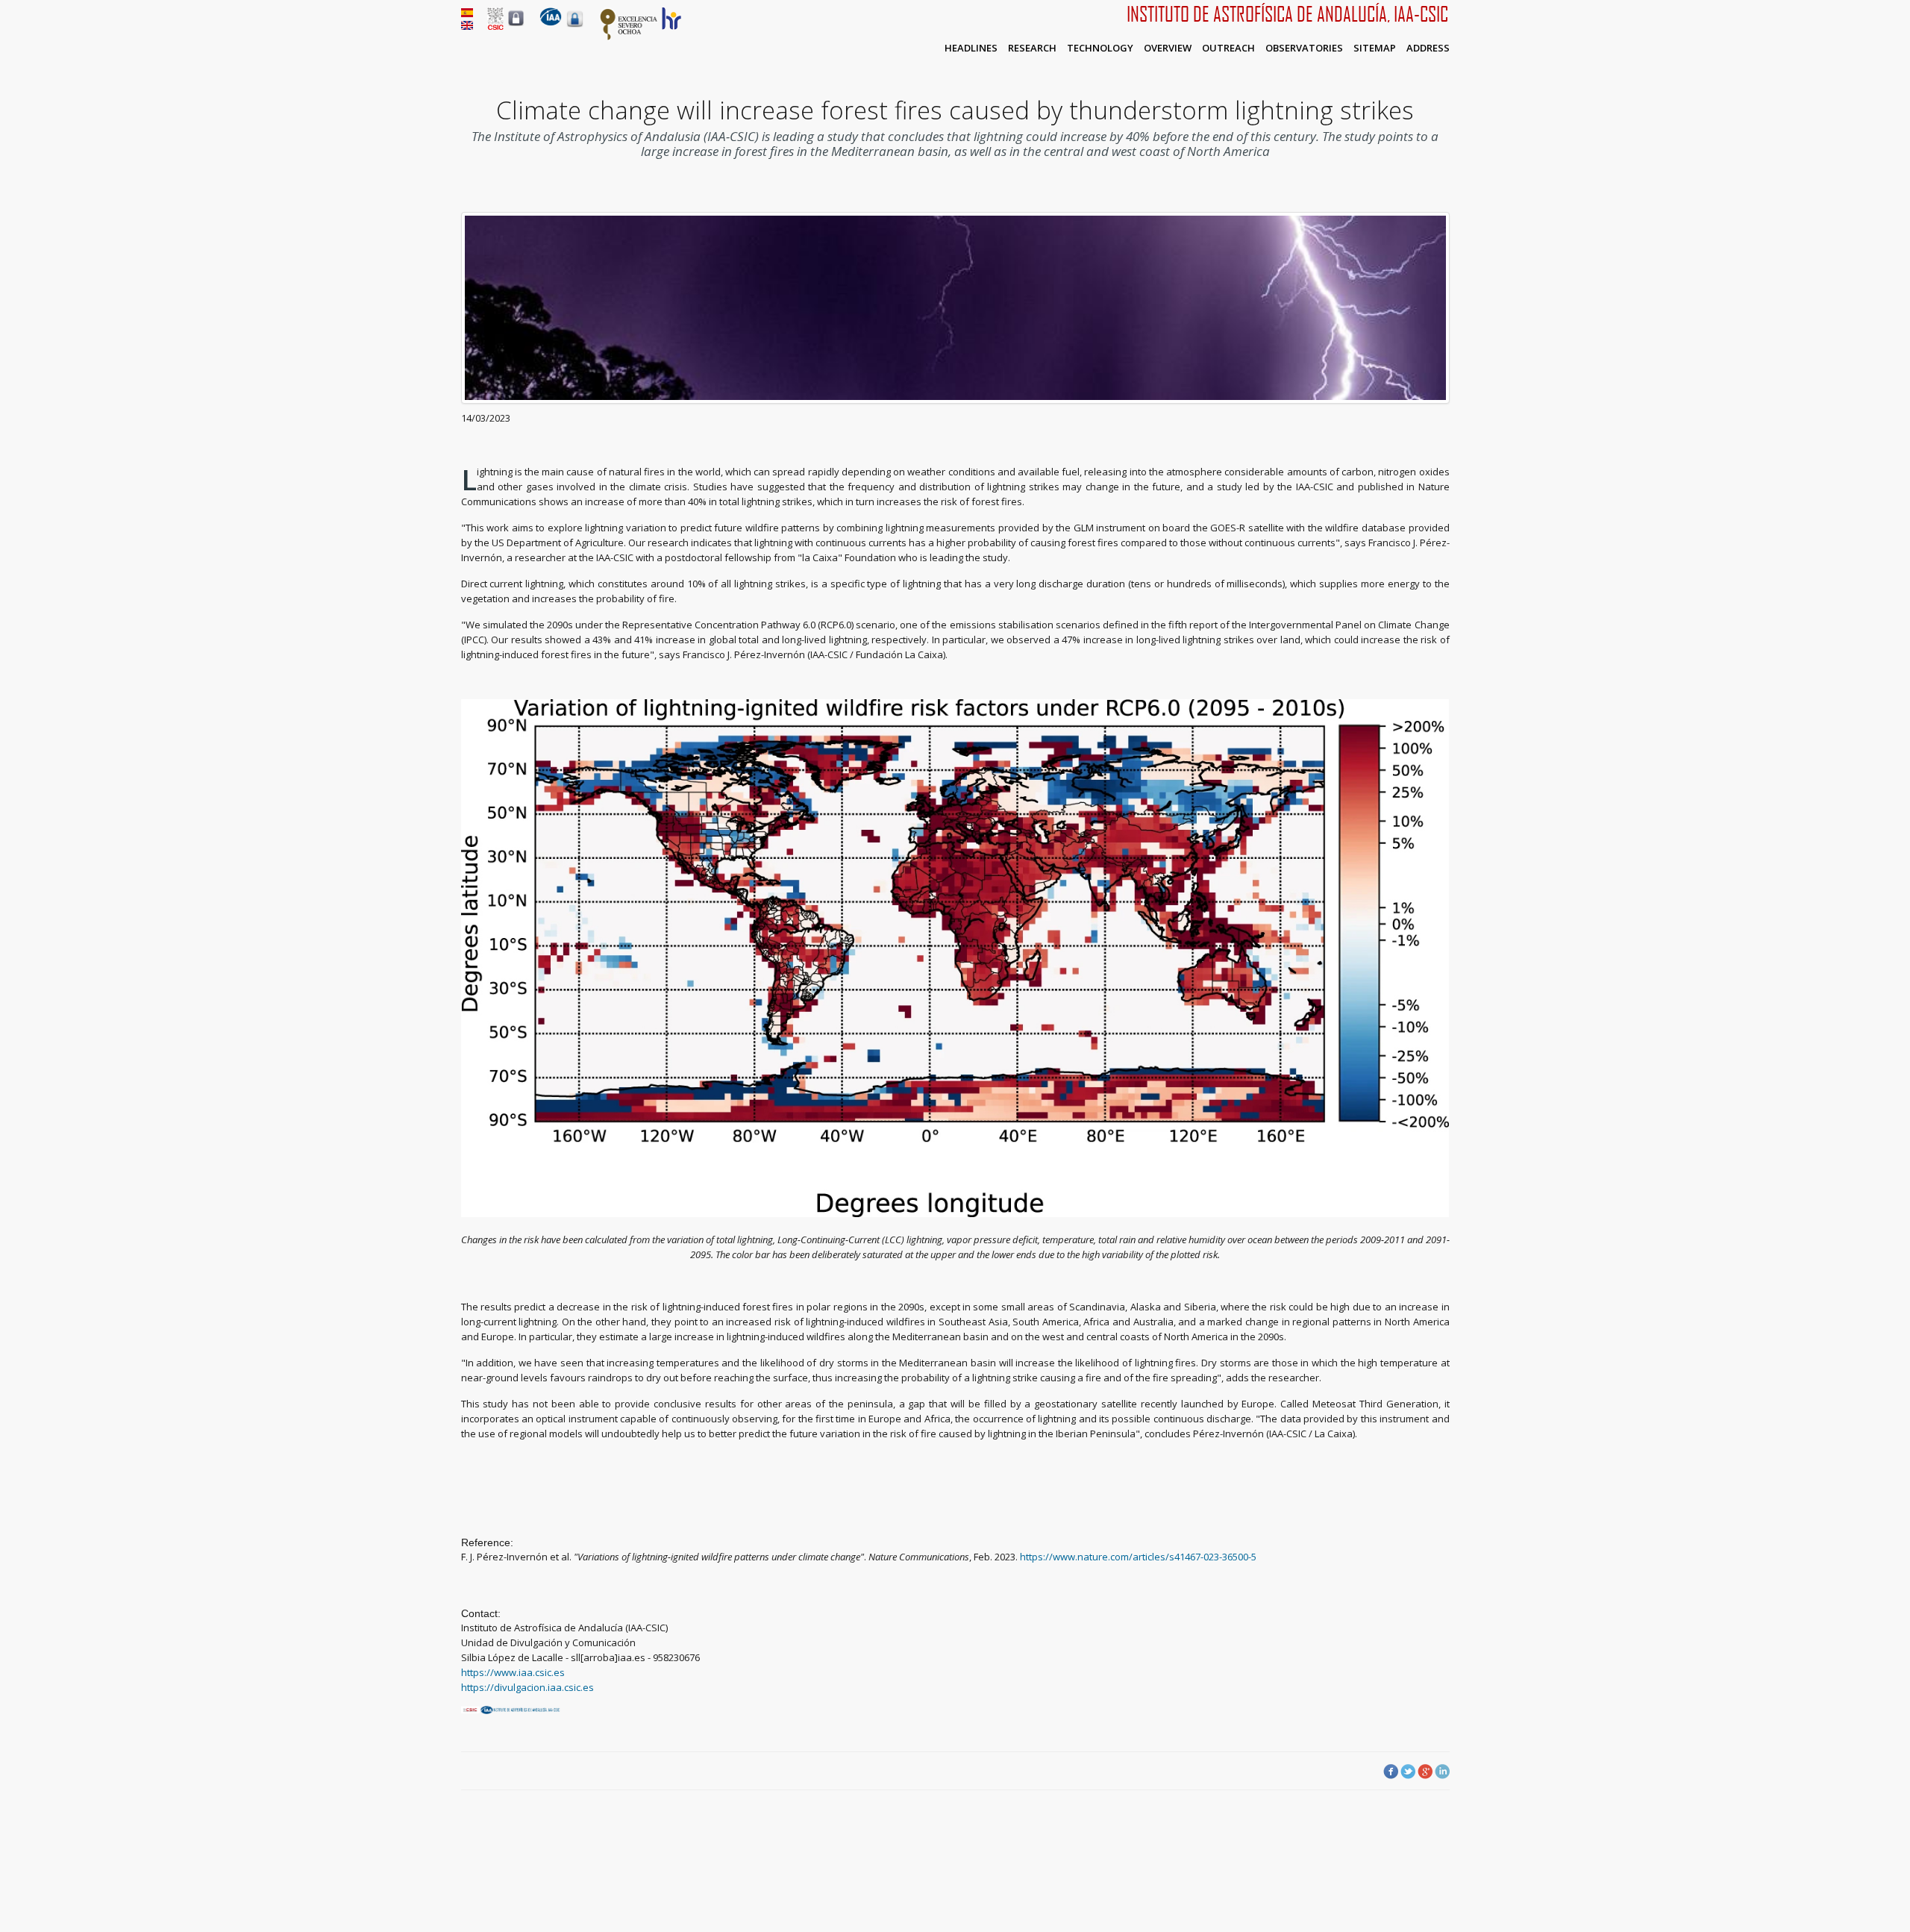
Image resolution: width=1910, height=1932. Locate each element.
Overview (1168, 48)
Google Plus (1425, 1772)
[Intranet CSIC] (516, 25)
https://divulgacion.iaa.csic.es (527, 1687)
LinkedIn (1442, 1772)
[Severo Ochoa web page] (629, 37)
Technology (1100, 48)
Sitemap (1375, 48)
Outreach (1228, 48)
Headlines (971, 48)
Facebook (1391, 1772)
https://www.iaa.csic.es (513, 1672)
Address (1428, 48)
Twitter (1408, 1772)
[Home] (551, 22)
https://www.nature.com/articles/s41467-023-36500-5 (1138, 1557)
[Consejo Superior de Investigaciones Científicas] (495, 26)
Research (1032, 48)
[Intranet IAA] (575, 27)
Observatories (1304, 48)
